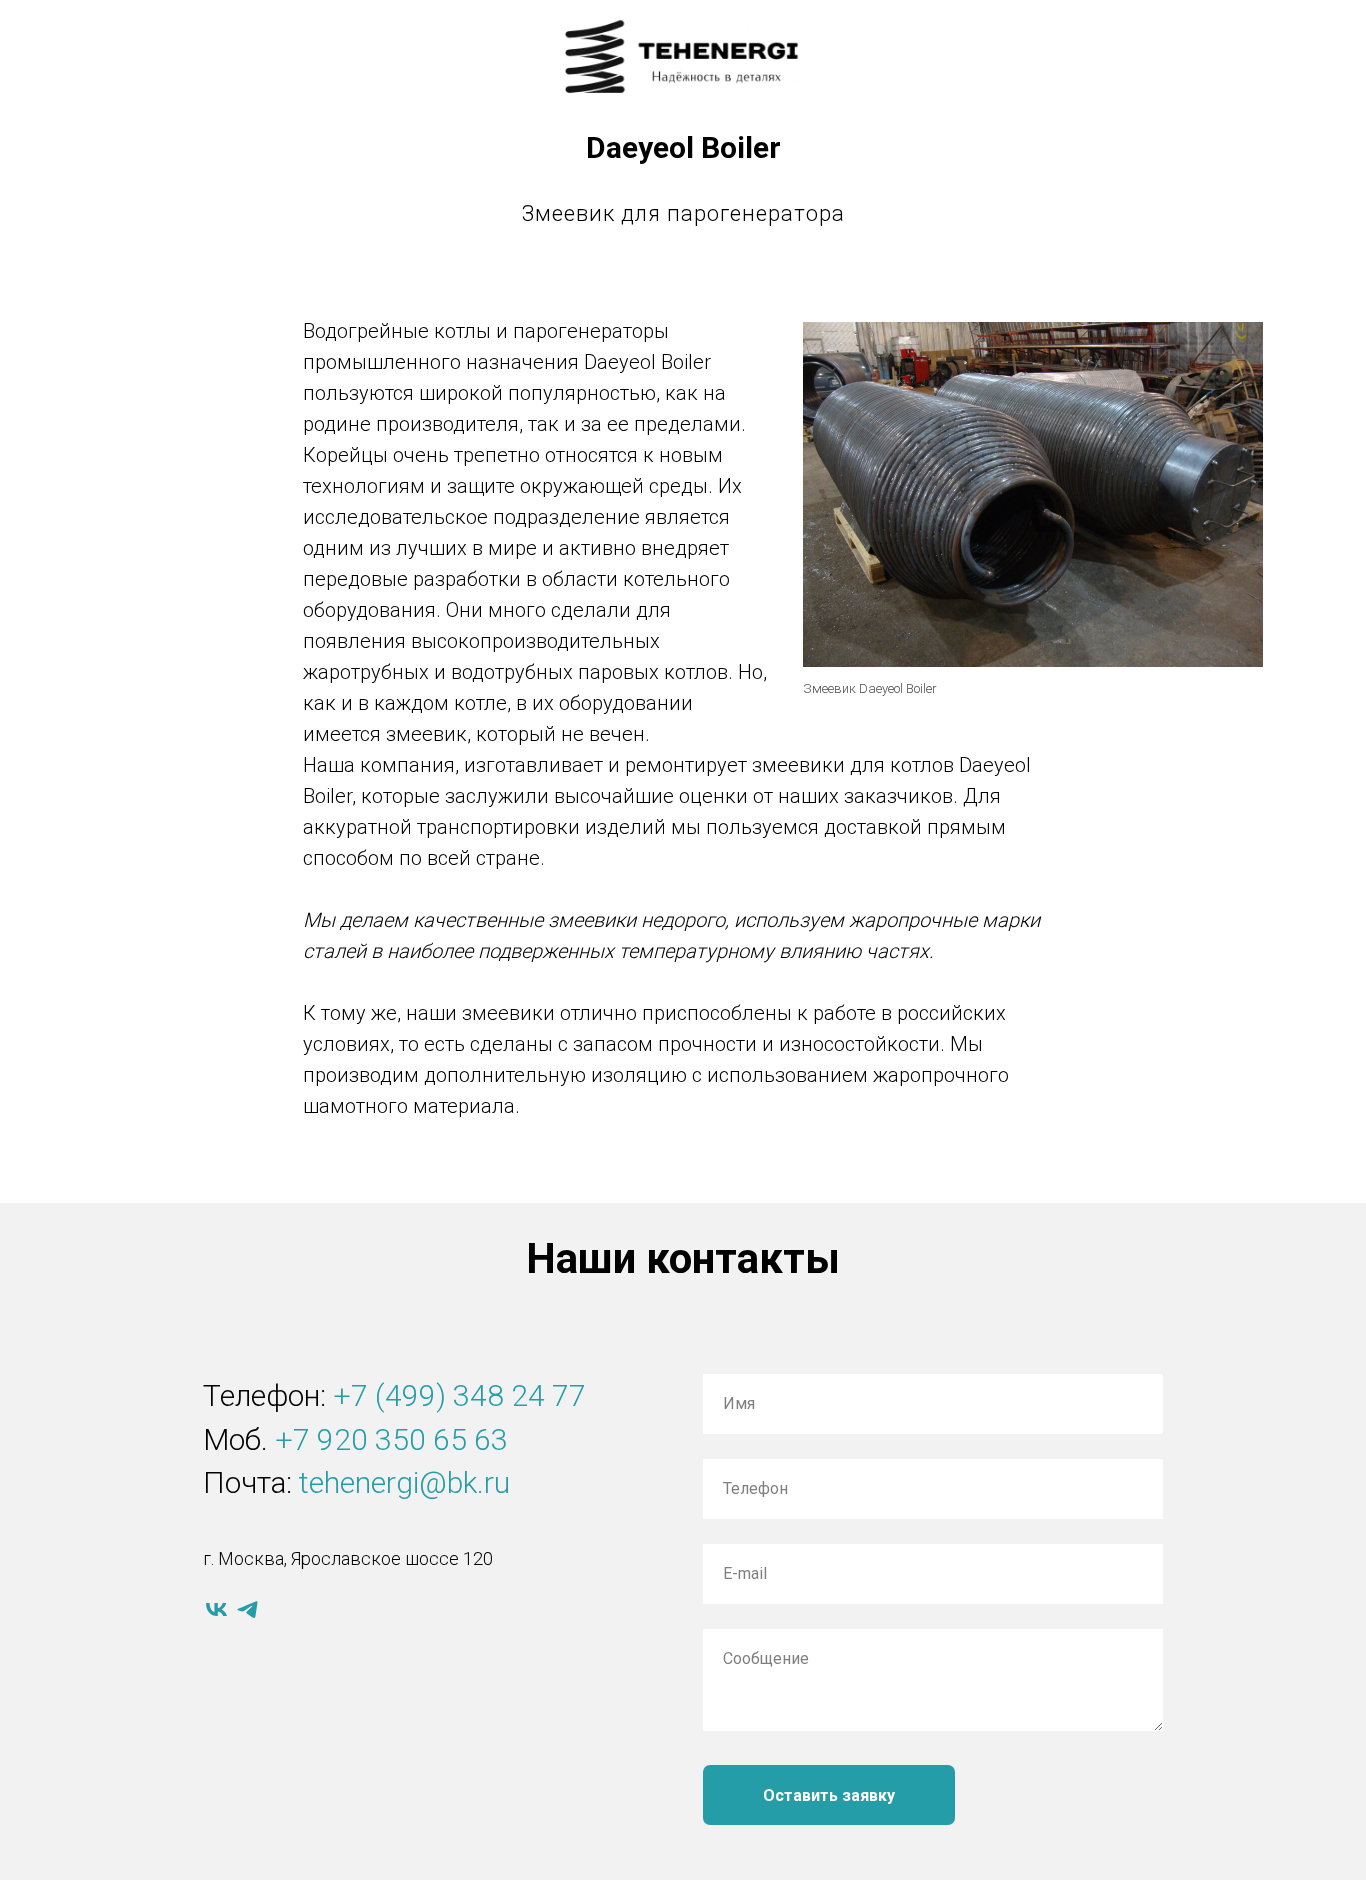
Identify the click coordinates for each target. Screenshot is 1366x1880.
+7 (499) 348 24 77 (459, 1395)
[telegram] (247, 1609)
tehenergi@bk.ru (404, 1482)
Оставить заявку (829, 1795)
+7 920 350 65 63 (391, 1439)
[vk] (216, 1609)
